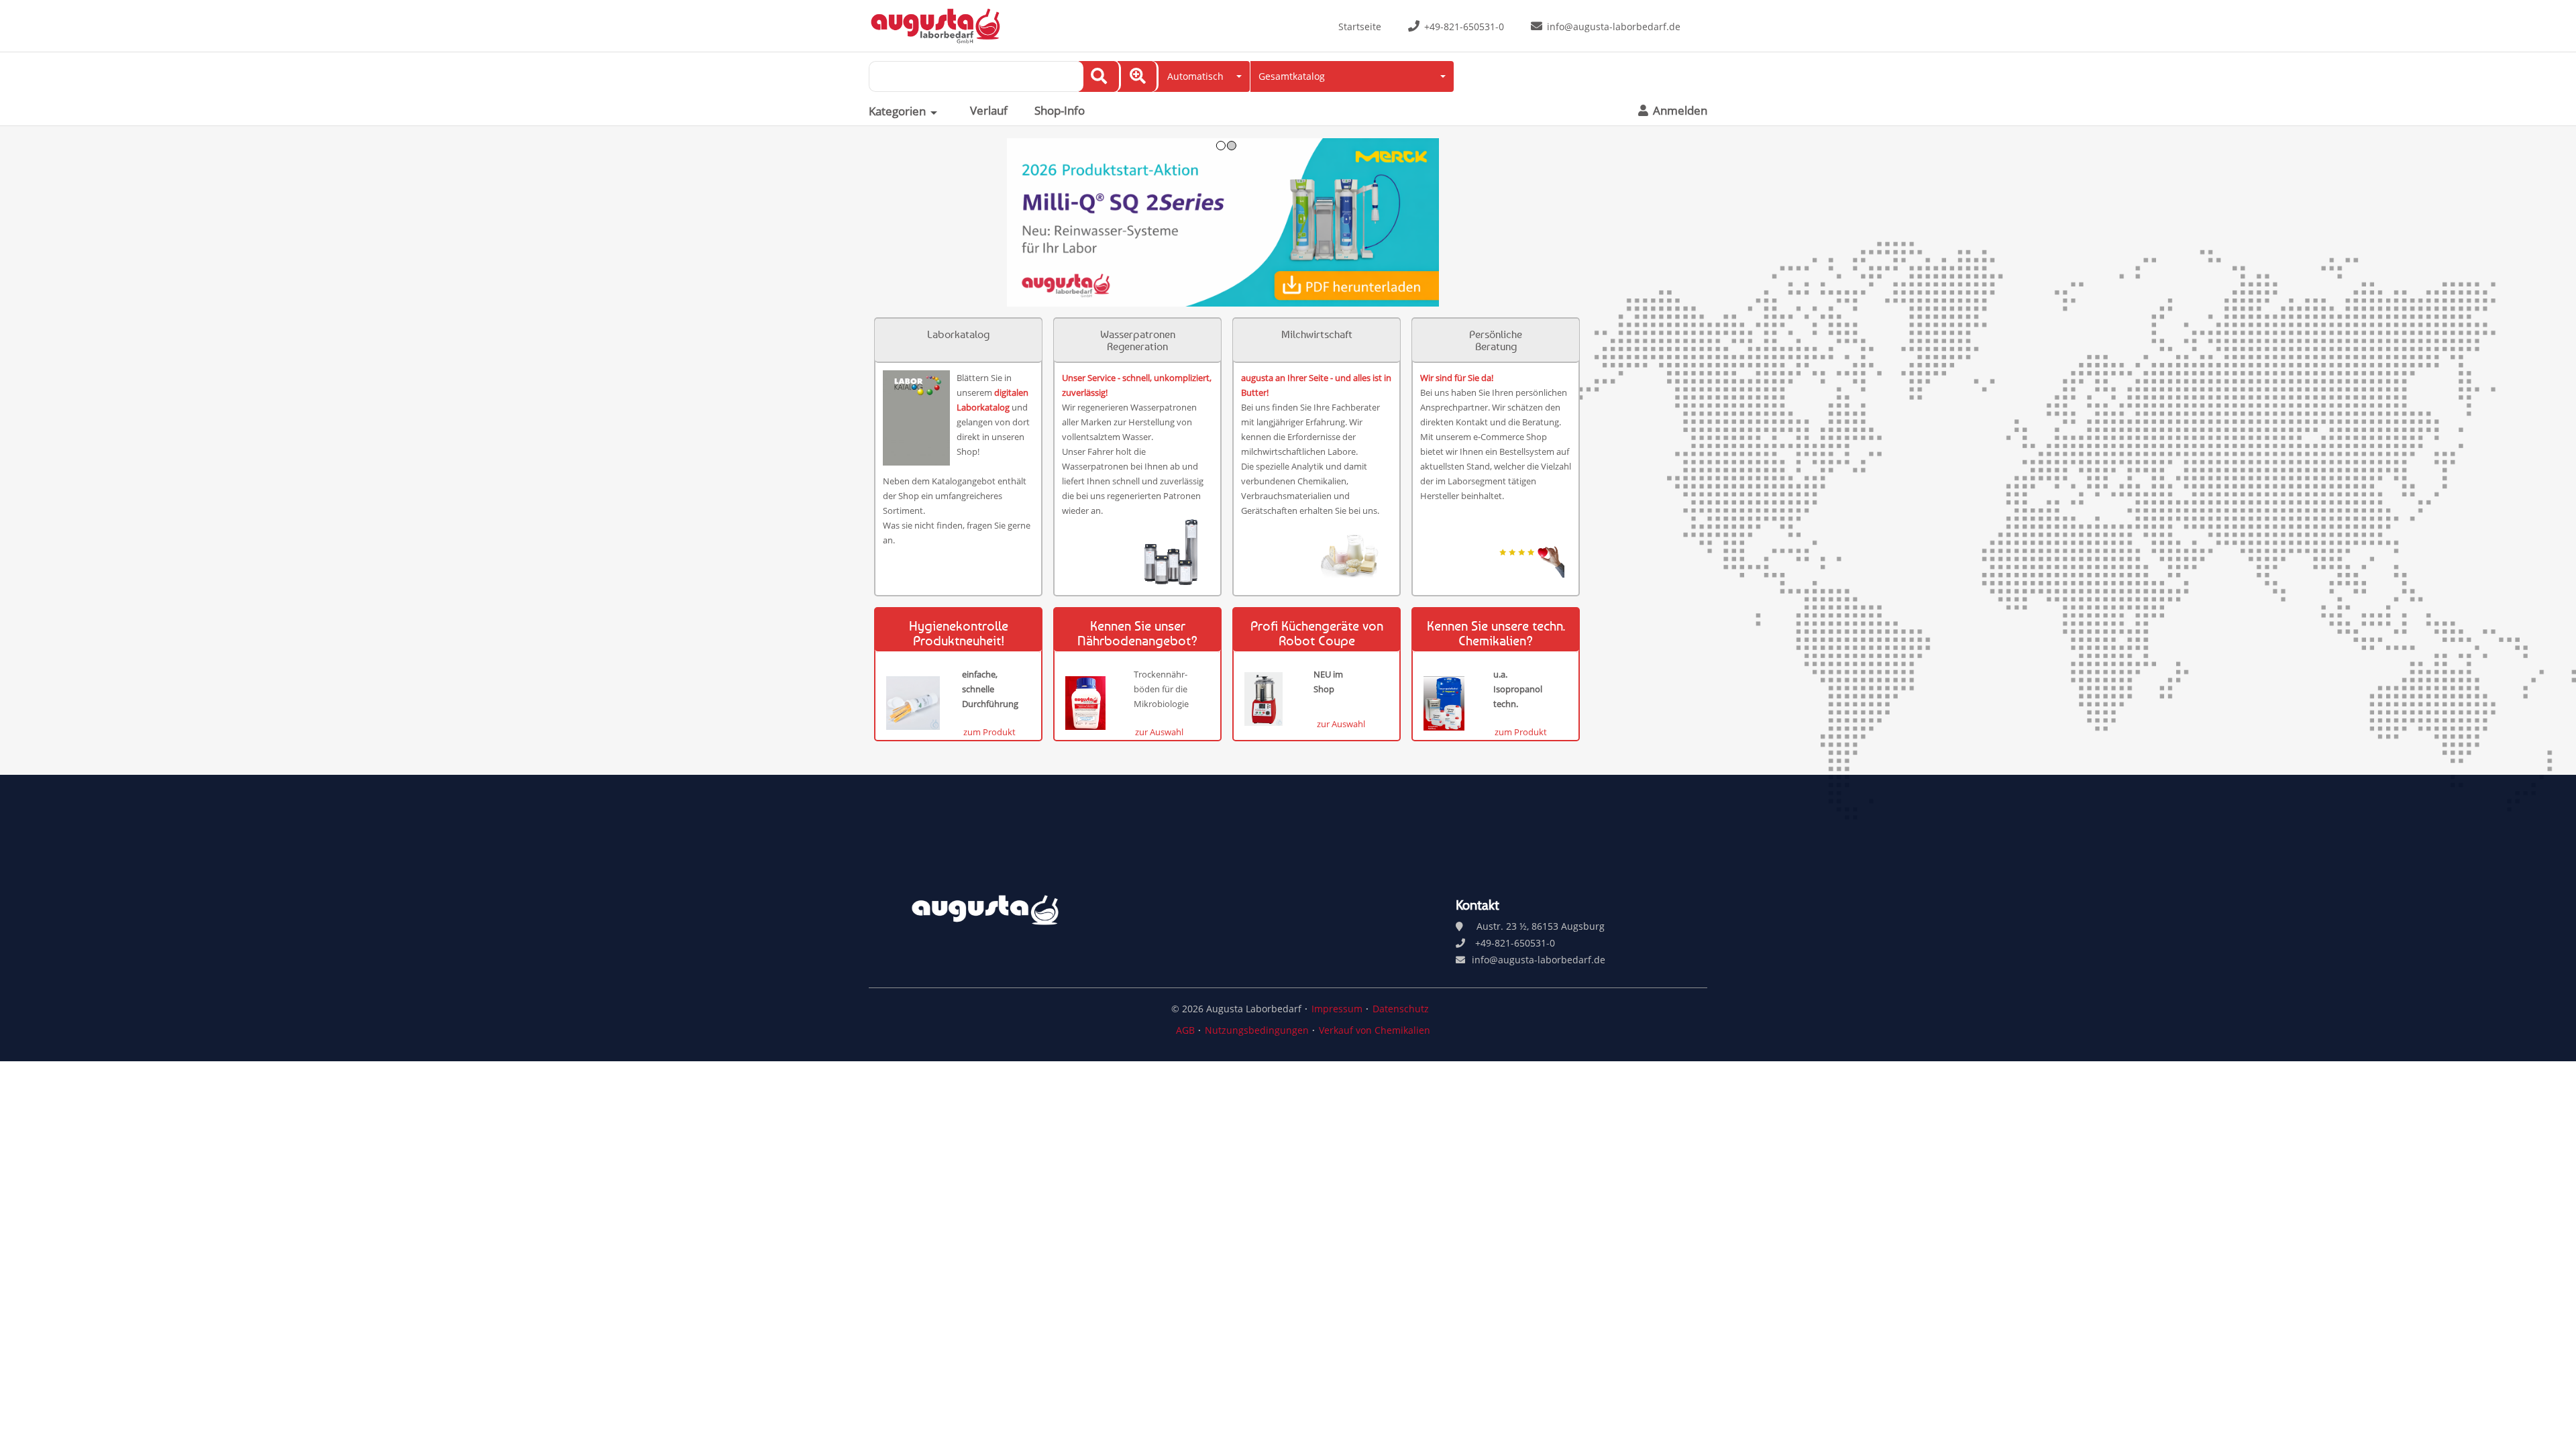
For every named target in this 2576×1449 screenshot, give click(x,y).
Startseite (1360, 26)
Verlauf (989, 111)
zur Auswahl (1159, 732)
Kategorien (897, 111)
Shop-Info (1060, 111)
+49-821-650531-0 (1464, 26)
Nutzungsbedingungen (1257, 1030)
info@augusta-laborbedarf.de (1614, 26)
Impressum (1337, 1009)
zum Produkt (989, 732)
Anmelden (1679, 111)
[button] (1202, 76)
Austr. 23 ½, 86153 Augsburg (1541, 926)
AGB (1185, 1030)
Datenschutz (1401, 1009)
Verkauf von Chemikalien (1375, 1030)
